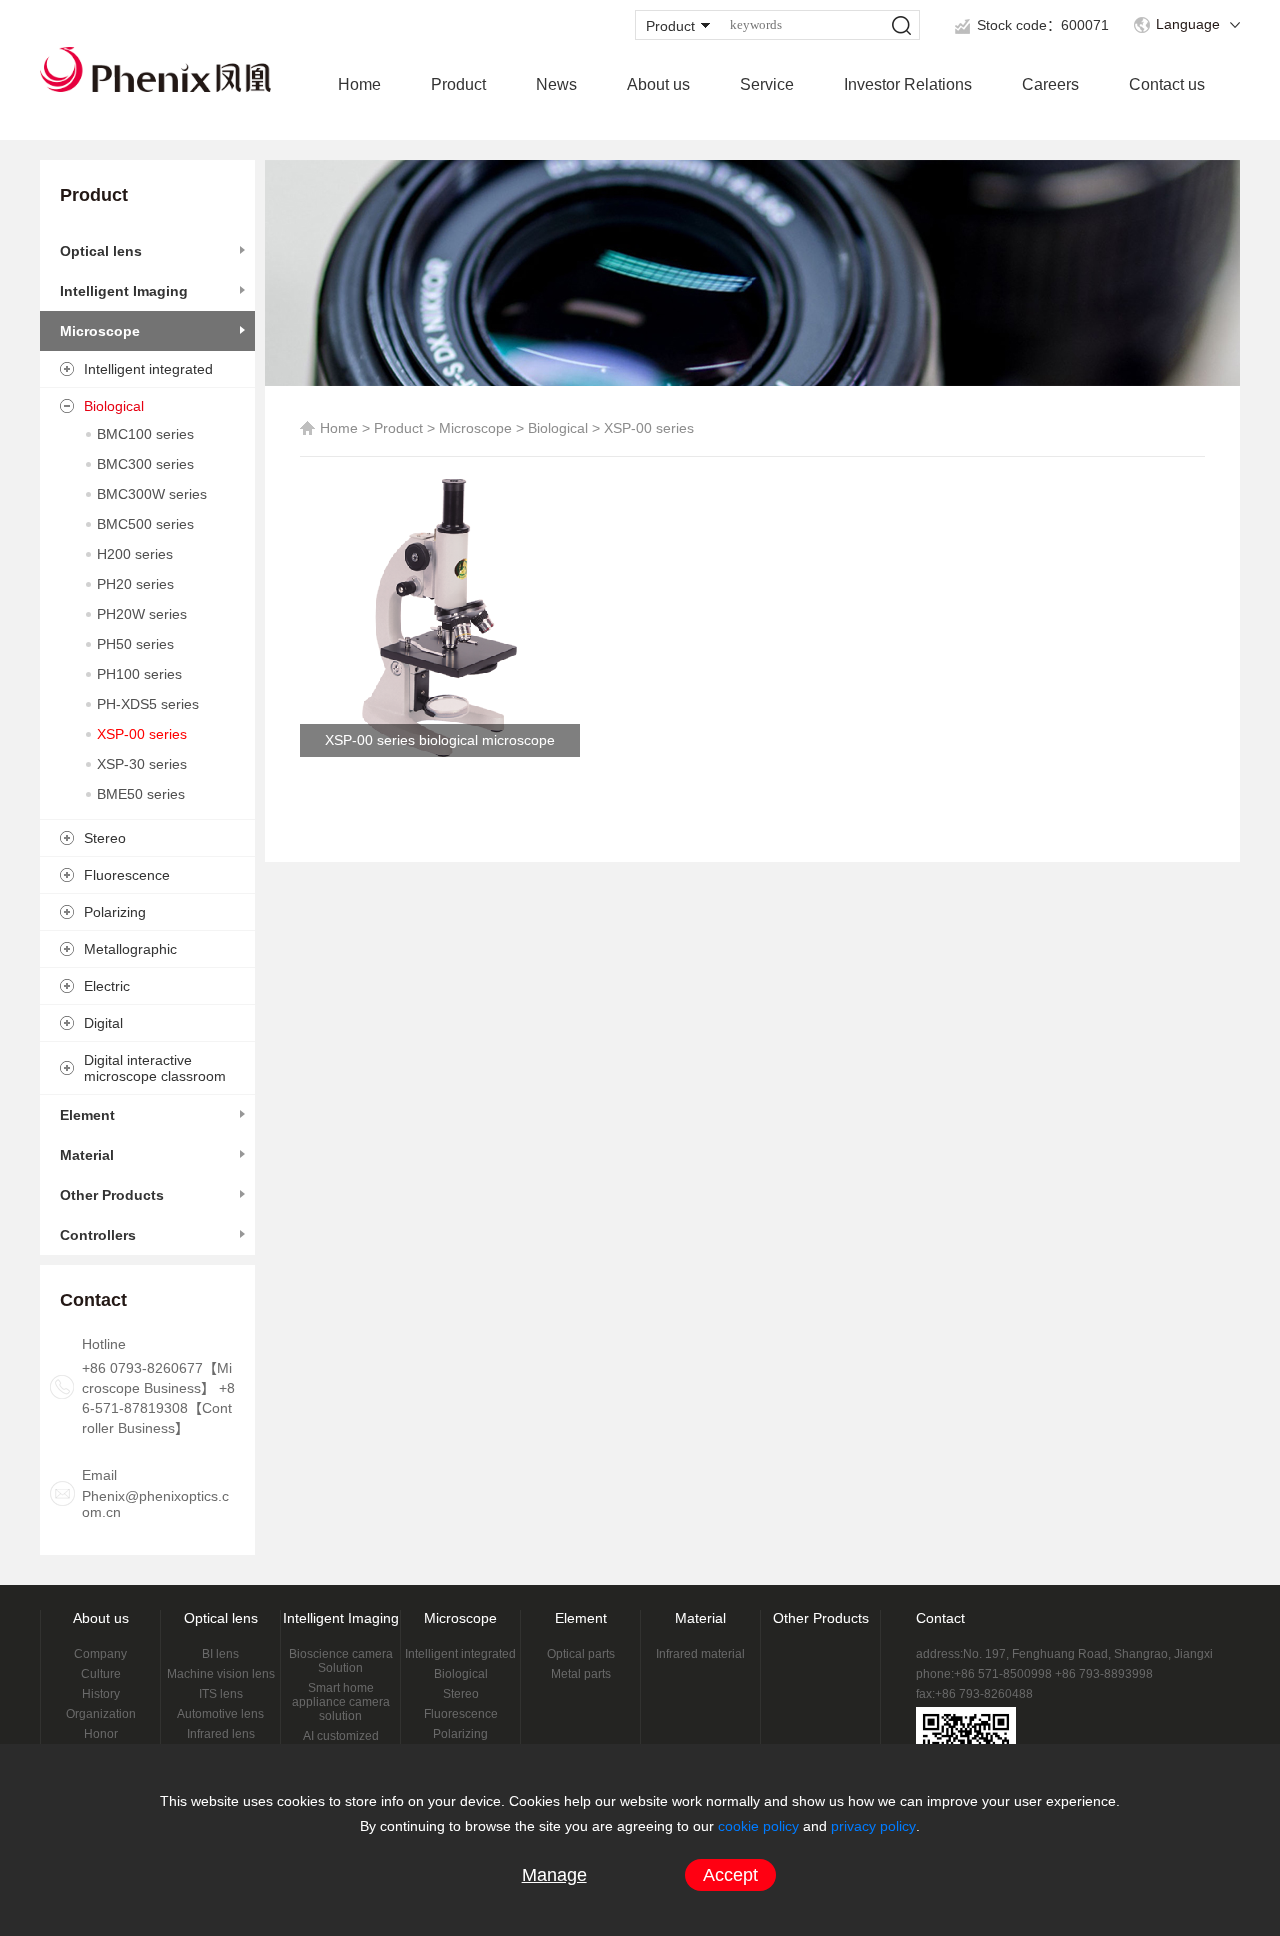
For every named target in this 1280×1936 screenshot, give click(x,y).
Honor (101, 1734)
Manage (554, 1875)
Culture (101, 1674)
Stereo (105, 838)
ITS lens (221, 1694)
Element (87, 1115)
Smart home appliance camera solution (341, 1702)
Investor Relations (908, 84)
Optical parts (581, 1654)
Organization (101, 1714)
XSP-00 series (142, 734)
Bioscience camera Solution (341, 1661)
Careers (1050, 84)
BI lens (220, 1654)
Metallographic (130, 949)
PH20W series (142, 614)
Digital (103, 1023)
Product (458, 84)
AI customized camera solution (340, 1743)
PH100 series (139, 674)
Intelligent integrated (148, 369)
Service (767, 84)
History (101, 1694)
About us (658, 84)
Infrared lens (221, 1734)
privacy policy (873, 1826)
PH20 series (135, 584)
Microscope (100, 331)
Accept (730, 1875)
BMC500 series (145, 524)
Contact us (1167, 84)
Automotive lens (220, 1714)
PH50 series (135, 644)
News (556, 84)
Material (87, 1155)
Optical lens (101, 251)
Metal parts (581, 1674)
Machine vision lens (221, 1674)
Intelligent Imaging (124, 291)
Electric (107, 986)
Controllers (98, 1235)
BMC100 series (145, 434)
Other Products (112, 1195)
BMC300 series (145, 464)
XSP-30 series (142, 764)
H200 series (135, 554)
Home (359, 84)
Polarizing (115, 912)
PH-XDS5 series (148, 704)
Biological (114, 406)
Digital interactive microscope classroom (155, 1068)
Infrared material (700, 1654)
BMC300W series (152, 494)
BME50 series (141, 794)
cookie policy (758, 1826)
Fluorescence (127, 875)
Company (100, 1654)
